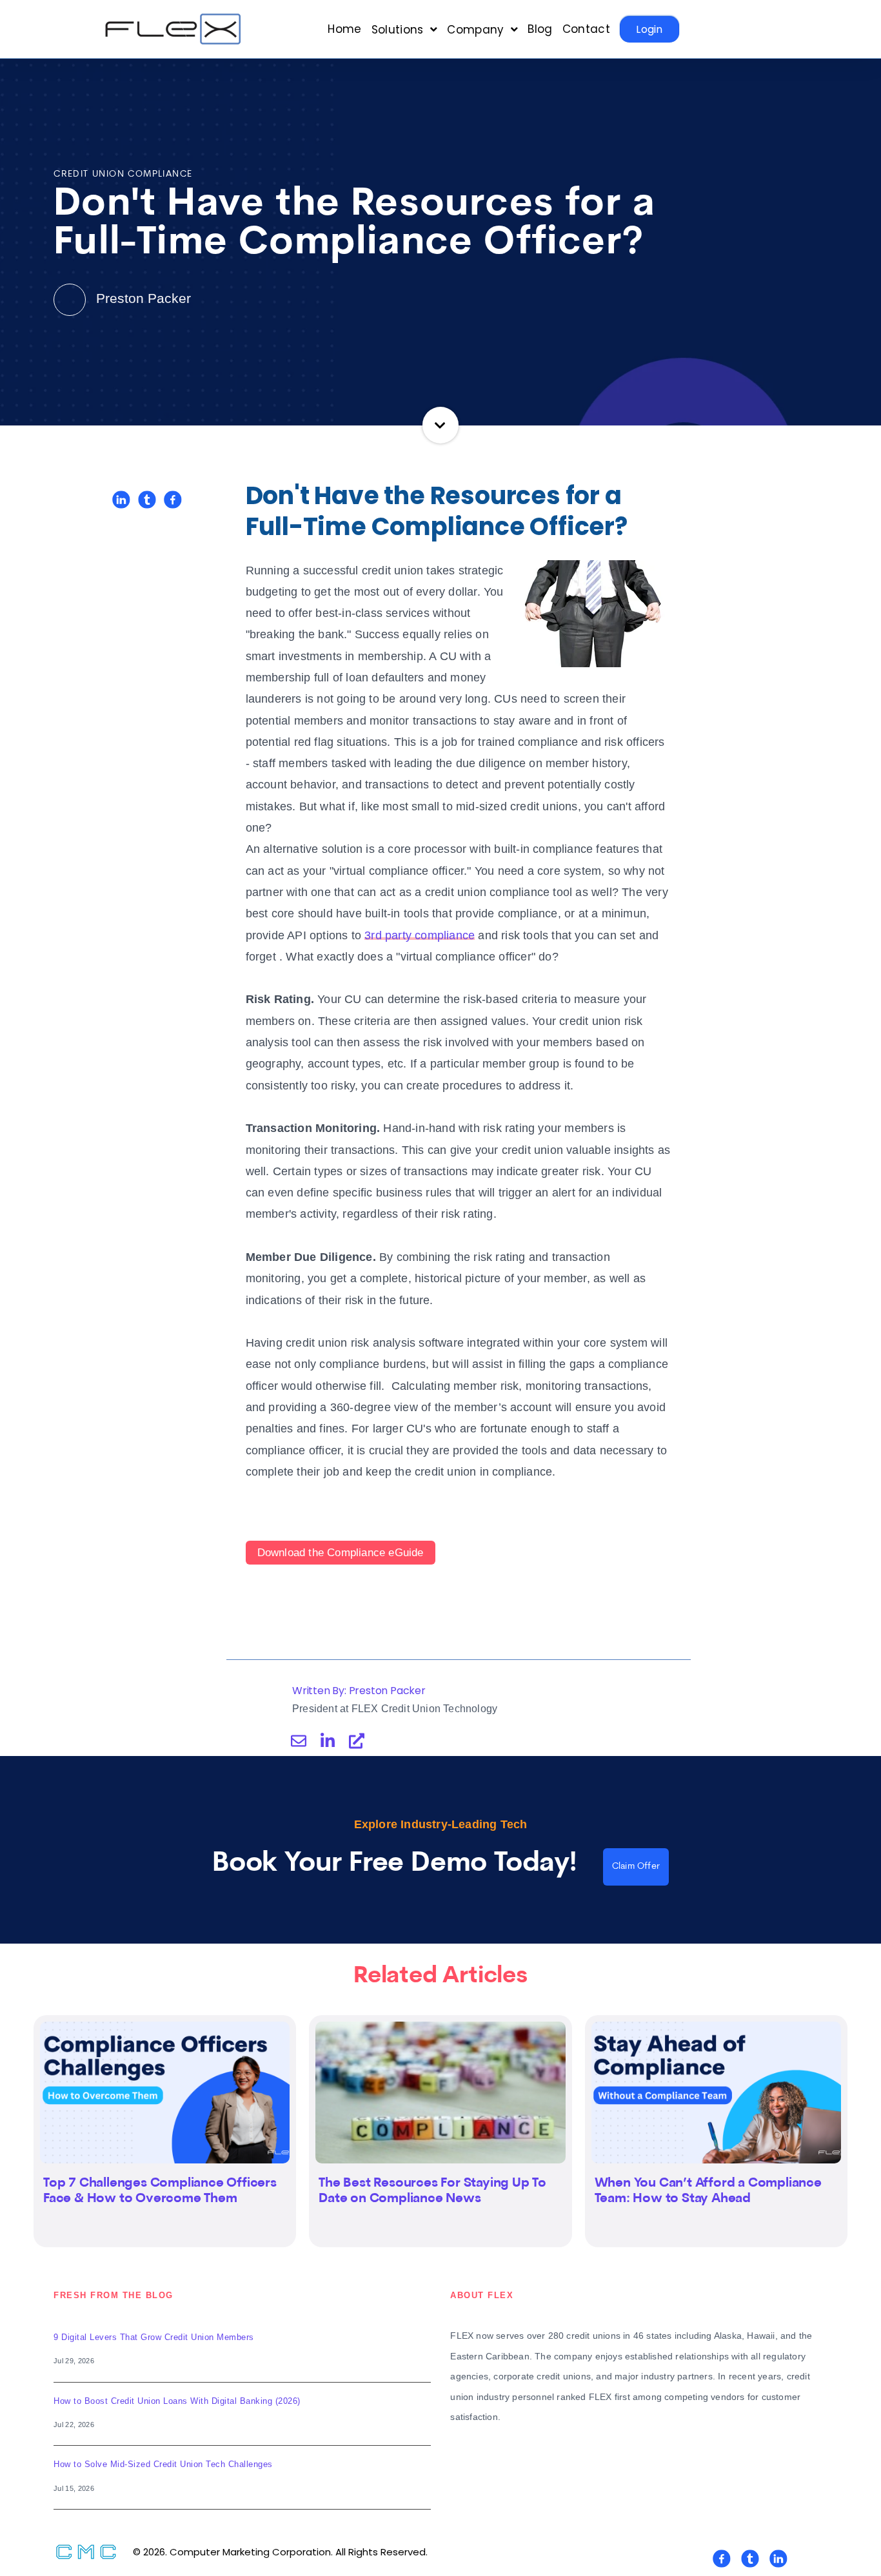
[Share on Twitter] (147, 500)
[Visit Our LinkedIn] (778, 2559)
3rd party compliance (420, 935)
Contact (586, 29)
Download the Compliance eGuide (341, 1553)
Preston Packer (142, 298)
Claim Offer (636, 1867)
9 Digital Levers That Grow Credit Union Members (154, 2337)
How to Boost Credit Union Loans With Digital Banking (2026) (177, 2401)
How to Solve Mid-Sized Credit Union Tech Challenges (163, 2464)
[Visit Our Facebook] (722, 2559)
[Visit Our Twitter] (750, 2559)
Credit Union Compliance (123, 174)
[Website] (357, 1741)
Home (344, 29)
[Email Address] (299, 1741)
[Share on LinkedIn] (121, 500)
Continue (441, 425)
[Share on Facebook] (173, 500)
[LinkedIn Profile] (328, 1741)
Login (649, 29)
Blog (540, 29)
